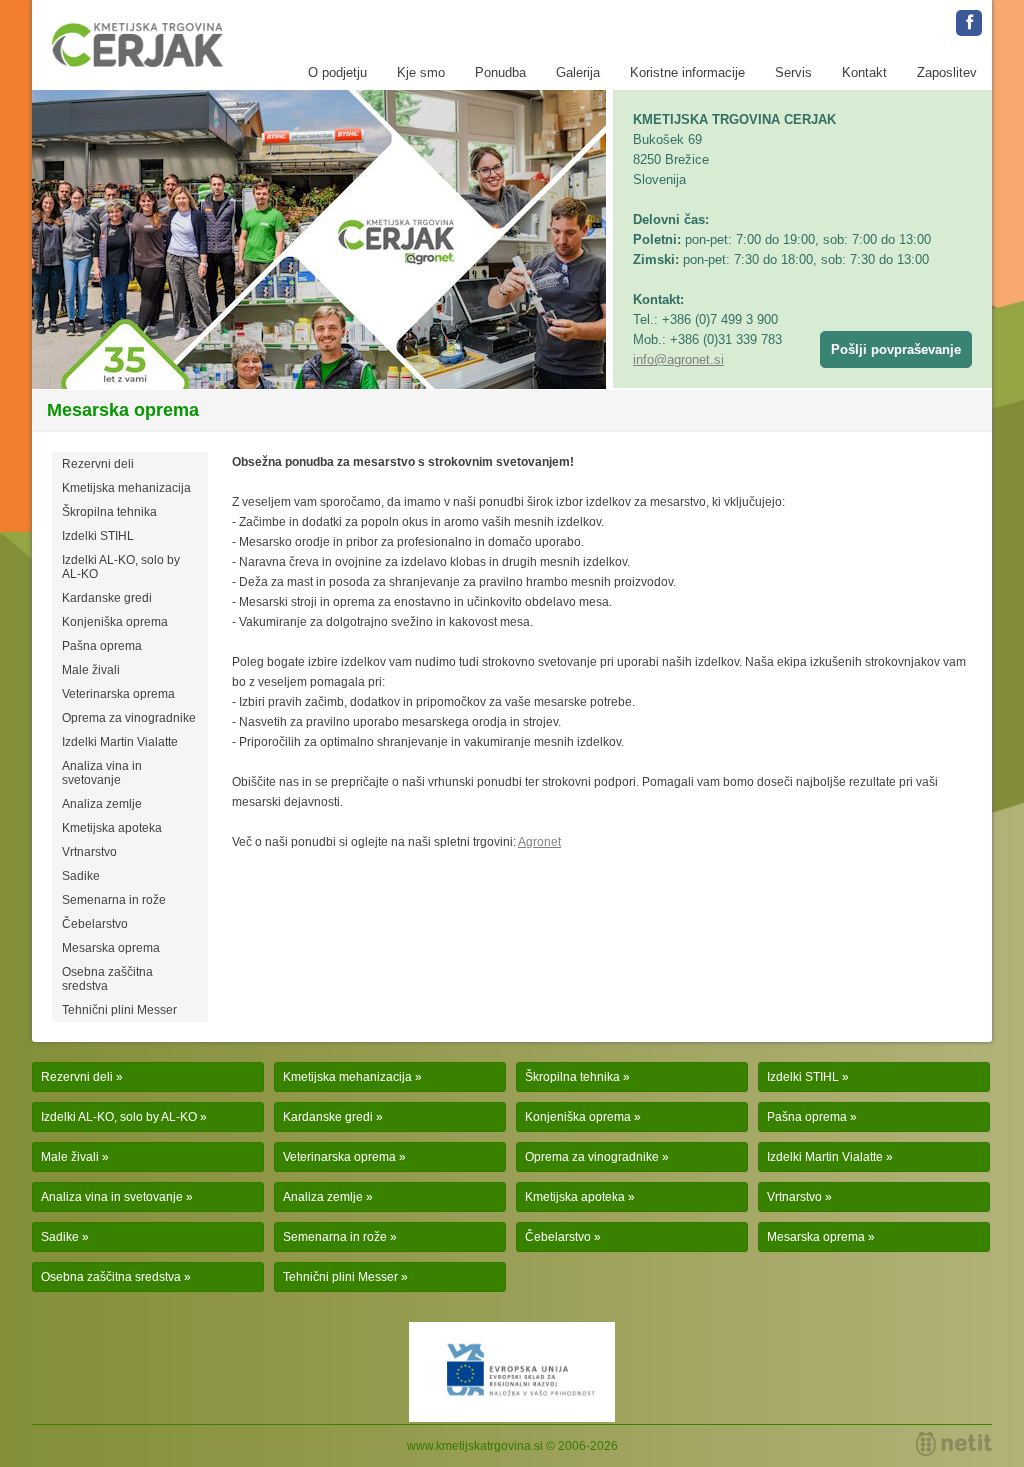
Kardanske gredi (107, 598)
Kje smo (421, 72)
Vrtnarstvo (89, 852)
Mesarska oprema (111, 948)
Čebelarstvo (95, 924)
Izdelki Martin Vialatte (120, 742)
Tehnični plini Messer (119, 1010)
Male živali (91, 670)
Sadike (81, 876)
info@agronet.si (678, 359)
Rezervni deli (98, 464)
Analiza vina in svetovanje (102, 773)
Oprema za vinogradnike (129, 718)
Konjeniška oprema (115, 622)
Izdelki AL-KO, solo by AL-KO (121, 567)
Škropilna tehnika (109, 512)
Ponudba (500, 72)
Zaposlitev (947, 72)
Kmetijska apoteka (112, 828)
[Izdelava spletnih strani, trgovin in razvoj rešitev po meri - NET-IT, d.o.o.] (954, 1444)
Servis (793, 72)
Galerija (578, 72)
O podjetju (337, 72)
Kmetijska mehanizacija (126, 488)
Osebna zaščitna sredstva (107, 979)
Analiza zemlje (102, 804)
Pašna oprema (102, 646)
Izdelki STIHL (98, 536)
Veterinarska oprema (118, 694)
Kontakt (864, 72)
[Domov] (137, 45)
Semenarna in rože (114, 900)
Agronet (539, 842)
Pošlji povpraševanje (896, 349)
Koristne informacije (687, 72)
